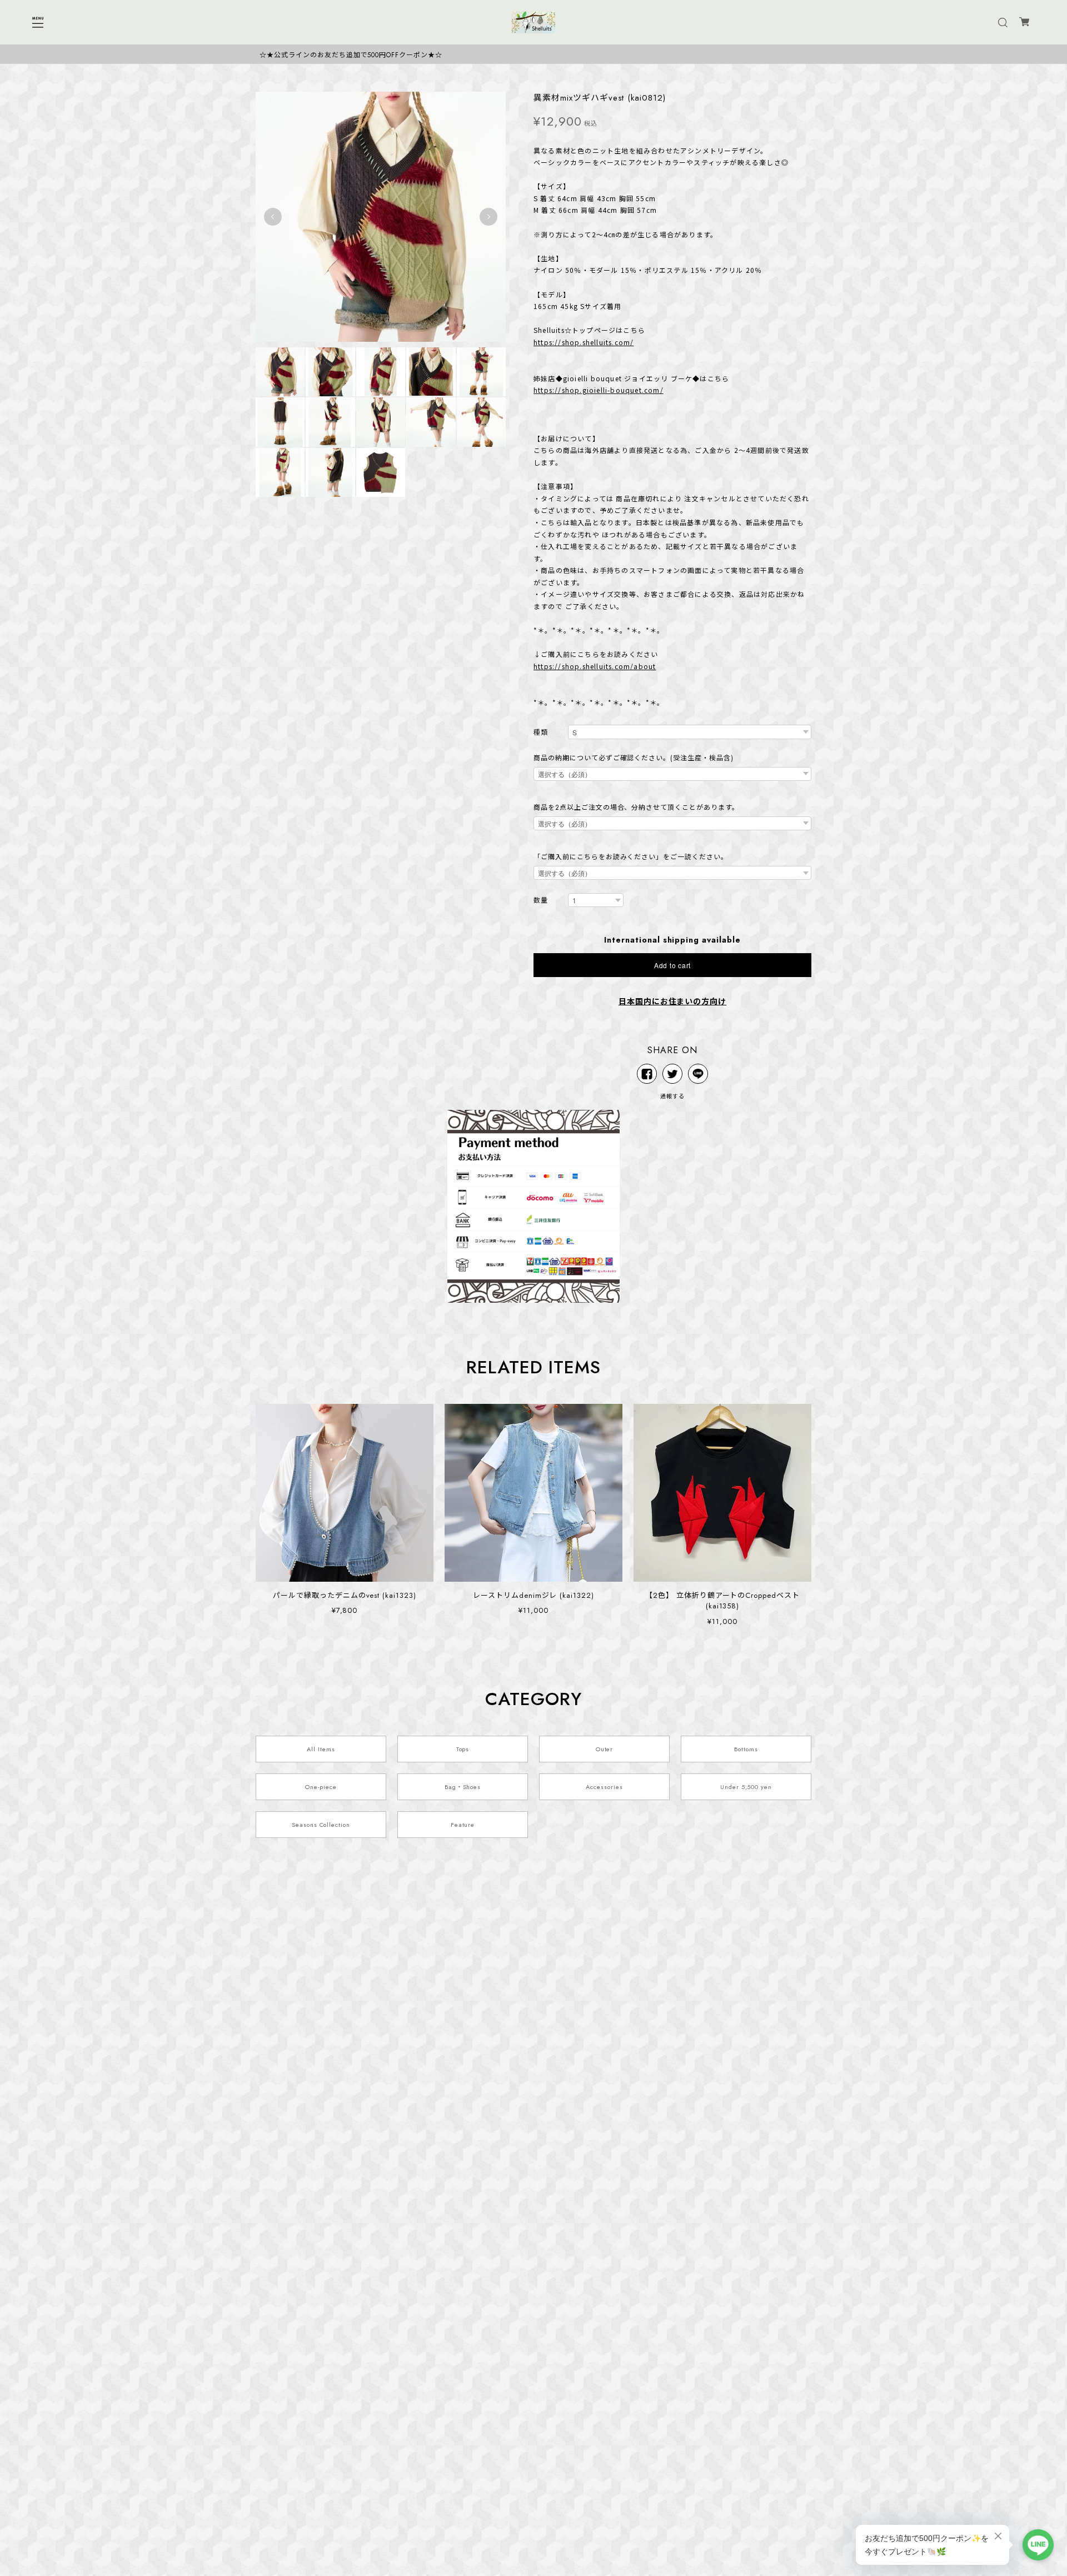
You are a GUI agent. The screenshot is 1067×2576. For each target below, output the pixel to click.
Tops (463, 1749)
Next (488, 217)
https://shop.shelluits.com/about (595, 666)
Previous (273, 217)
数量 (541, 901)
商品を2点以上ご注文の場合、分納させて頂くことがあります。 (636, 808)
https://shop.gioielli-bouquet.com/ (599, 390)
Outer (605, 1749)
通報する (672, 1096)
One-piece (321, 1787)
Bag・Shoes (463, 1787)
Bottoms (746, 1749)
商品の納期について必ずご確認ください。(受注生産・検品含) (634, 758)
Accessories (604, 1787)
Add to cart (672, 965)
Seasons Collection (321, 1825)
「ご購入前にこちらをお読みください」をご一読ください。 (631, 857)
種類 (541, 733)
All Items (321, 1749)
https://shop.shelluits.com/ (584, 342)
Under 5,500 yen (746, 1787)
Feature (463, 1825)
